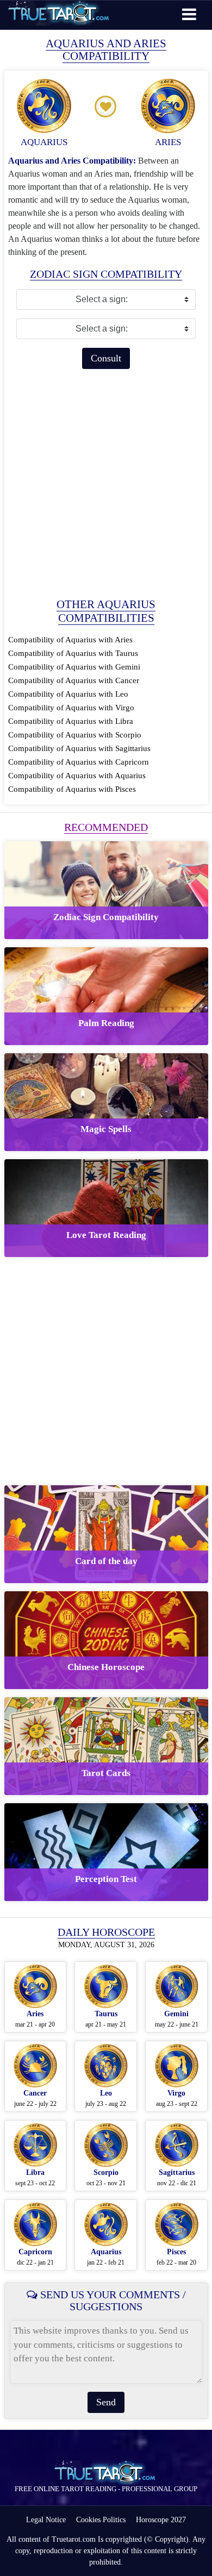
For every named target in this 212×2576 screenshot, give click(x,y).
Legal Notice (46, 2520)
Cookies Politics (101, 2520)
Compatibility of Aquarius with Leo (68, 694)
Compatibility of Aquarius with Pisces (72, 789)
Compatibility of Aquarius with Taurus (73, 653)
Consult (106, 358)
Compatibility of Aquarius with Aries (70, 640)
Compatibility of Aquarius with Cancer (74, 680)
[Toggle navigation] (189, 14)
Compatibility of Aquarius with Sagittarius (79, 748)
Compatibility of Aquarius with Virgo (71, 708)
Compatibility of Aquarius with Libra (71, 721)
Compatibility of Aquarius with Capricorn (79, 762)
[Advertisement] (106, 483)
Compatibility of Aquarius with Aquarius (77, 776)
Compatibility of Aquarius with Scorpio (75, 735)
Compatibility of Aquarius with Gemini (74, 667)
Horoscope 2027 (161, 2520)
